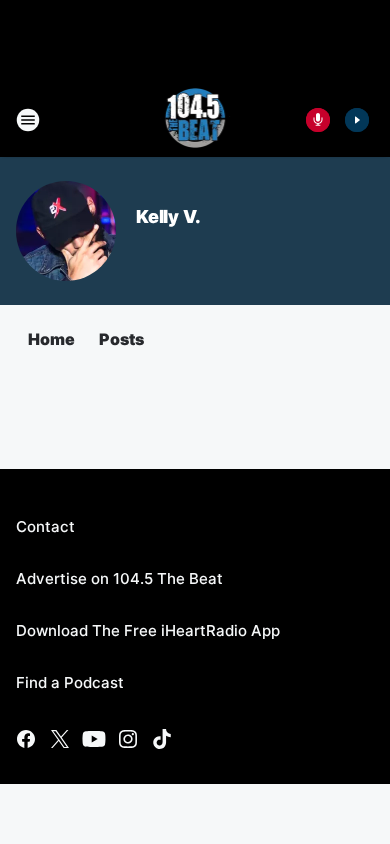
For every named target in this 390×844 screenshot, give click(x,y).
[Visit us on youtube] (94, 739)
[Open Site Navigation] (28, 120)
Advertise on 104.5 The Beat (119, 578)
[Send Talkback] (318, 120)
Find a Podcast (70, 682)
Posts (121, 339)
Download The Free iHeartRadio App (148, 630)
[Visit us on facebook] (26, 739)
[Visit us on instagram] (128, 739)
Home (51, 339)
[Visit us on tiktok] (162, 739)
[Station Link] (195, 120)
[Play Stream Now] (357, 120)
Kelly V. (168, 216)
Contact (45, 526)
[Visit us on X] (60, 739)
